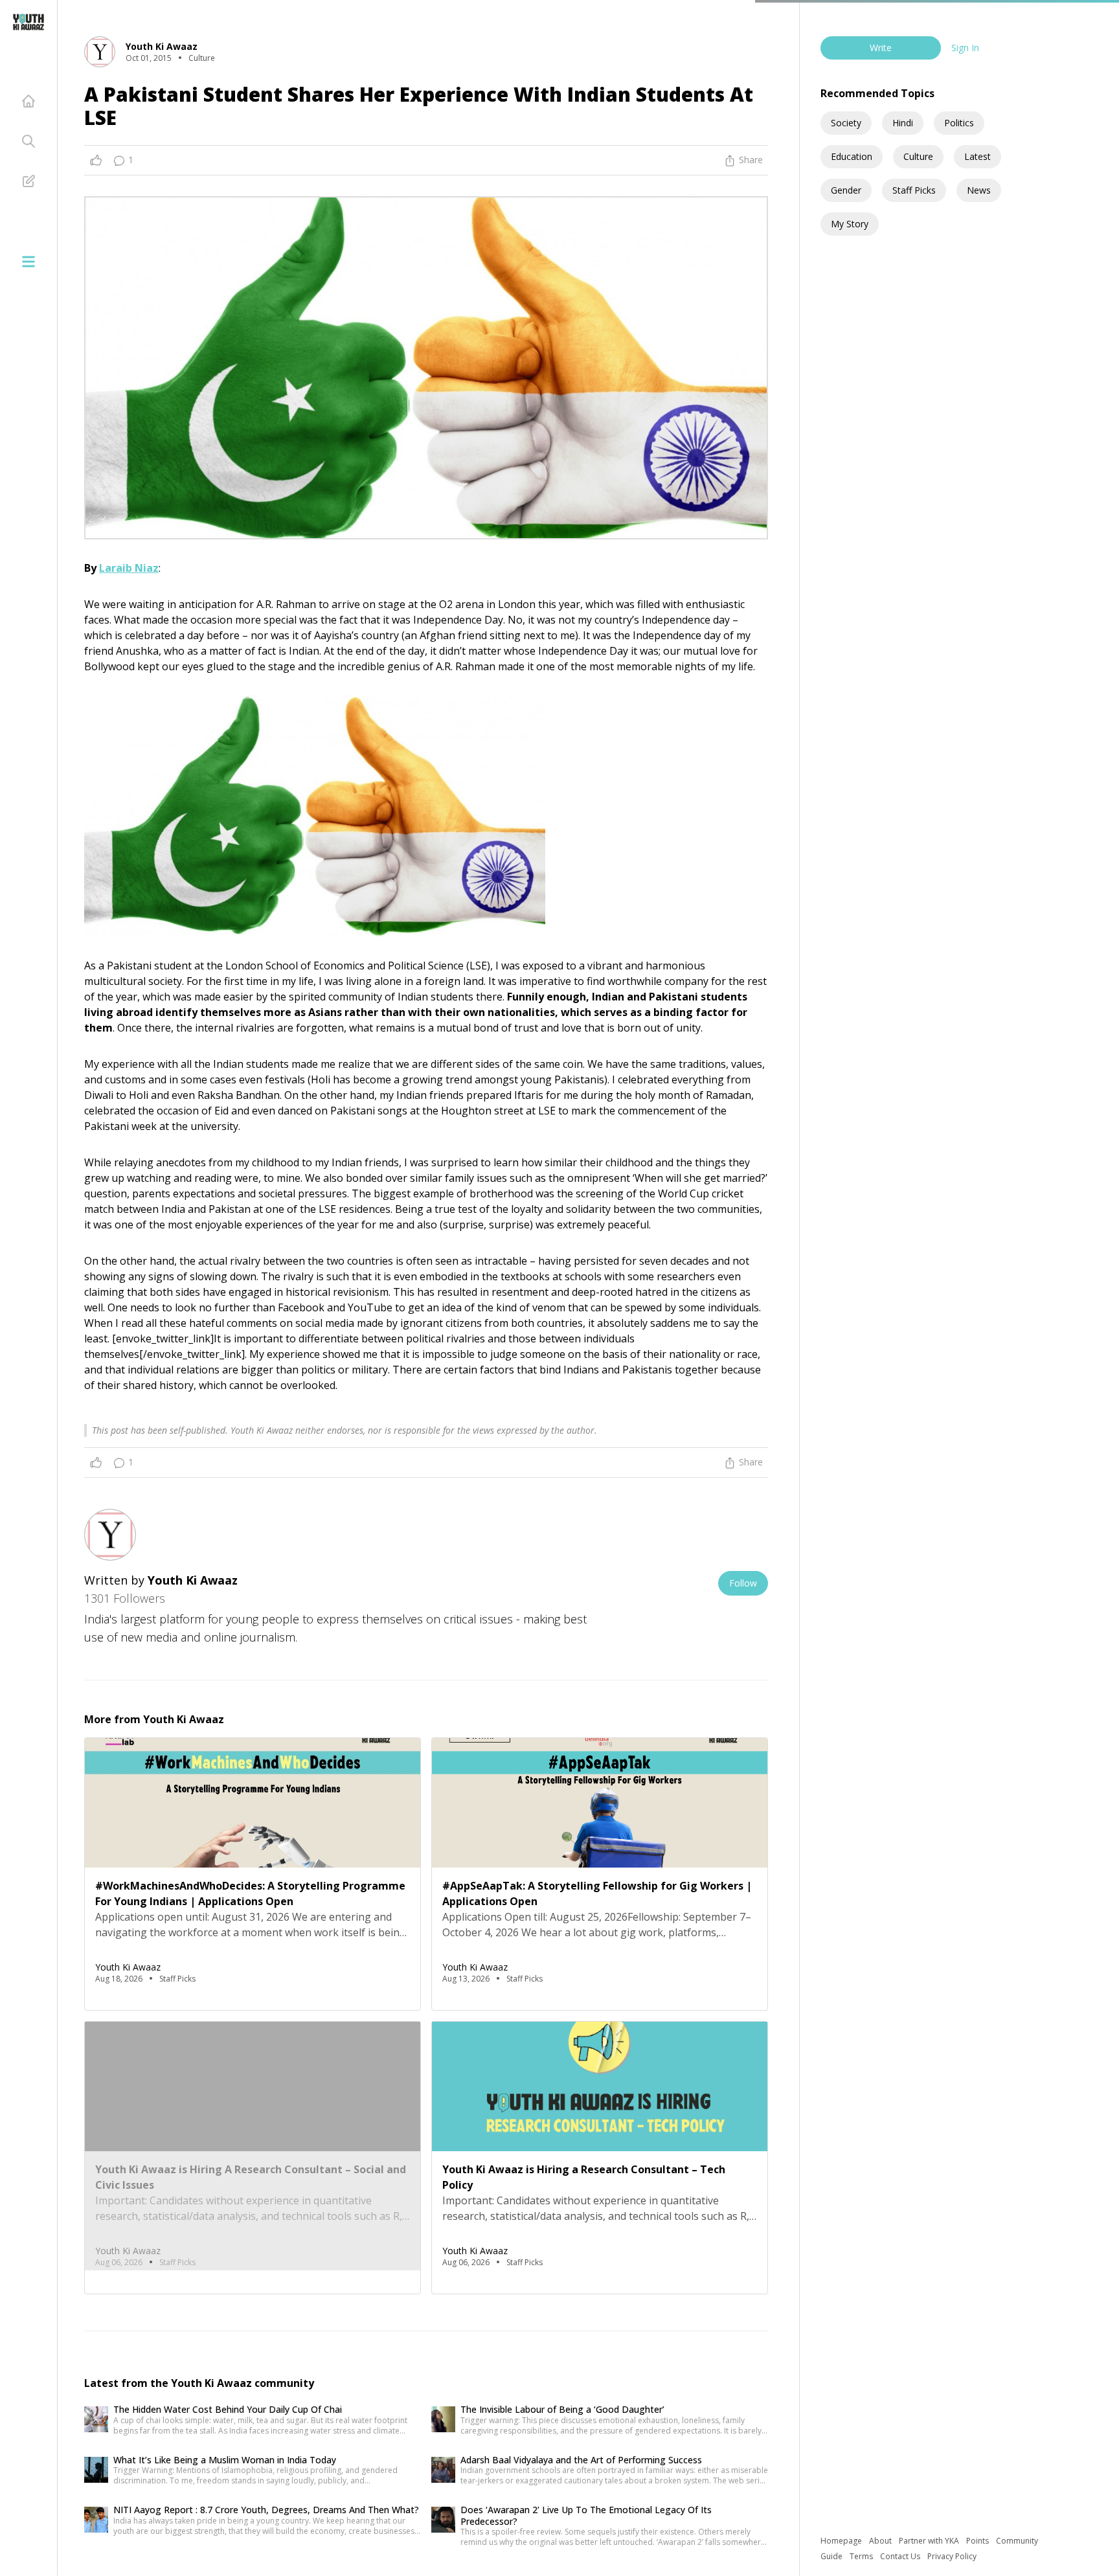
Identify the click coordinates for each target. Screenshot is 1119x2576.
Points (978, 2541)
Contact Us (901, 2556)
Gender (846, 190)
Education (852, 156)
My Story (850, 224)
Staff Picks (914, 190)
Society (846, 123)
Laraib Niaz (129, 568)
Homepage (842, 2541)
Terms (862, 2556)
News (979, 190)
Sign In (965, 48)
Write (881, 48)
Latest (978, 156)
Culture (918, 156)
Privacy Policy (952, 2556)
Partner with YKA (930, 2541)
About (881, 2541)
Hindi (903, 123)
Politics (959, 123)
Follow (743, 1583)
